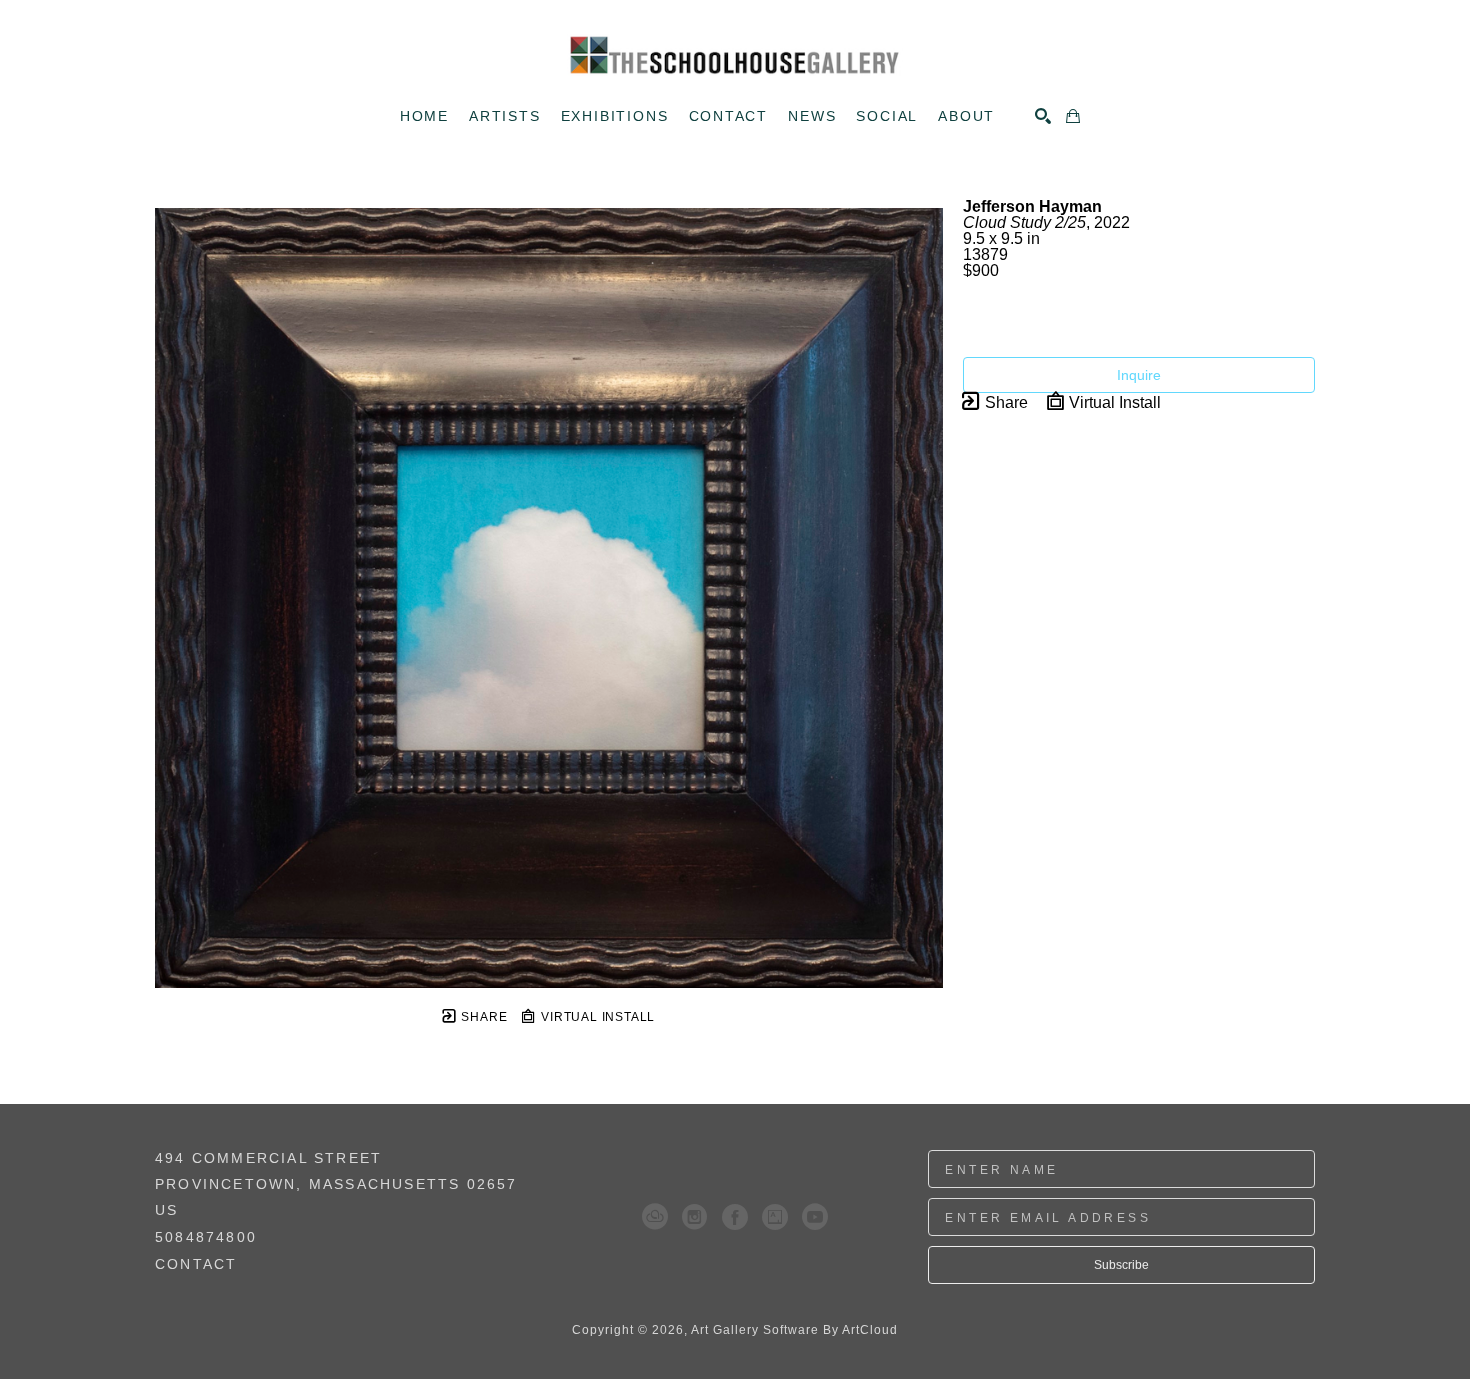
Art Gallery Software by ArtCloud (794, 1330)
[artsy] (775, 1217)
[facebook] (735, 1217)
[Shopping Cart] (1073, 116)
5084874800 (206, 1237)
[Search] (1043, 116)
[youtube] (815, 1217)
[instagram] (695, 1217)
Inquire (1139, 375)
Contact (196, 1264)
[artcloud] (655, 1217)
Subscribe (1121, 1265)
